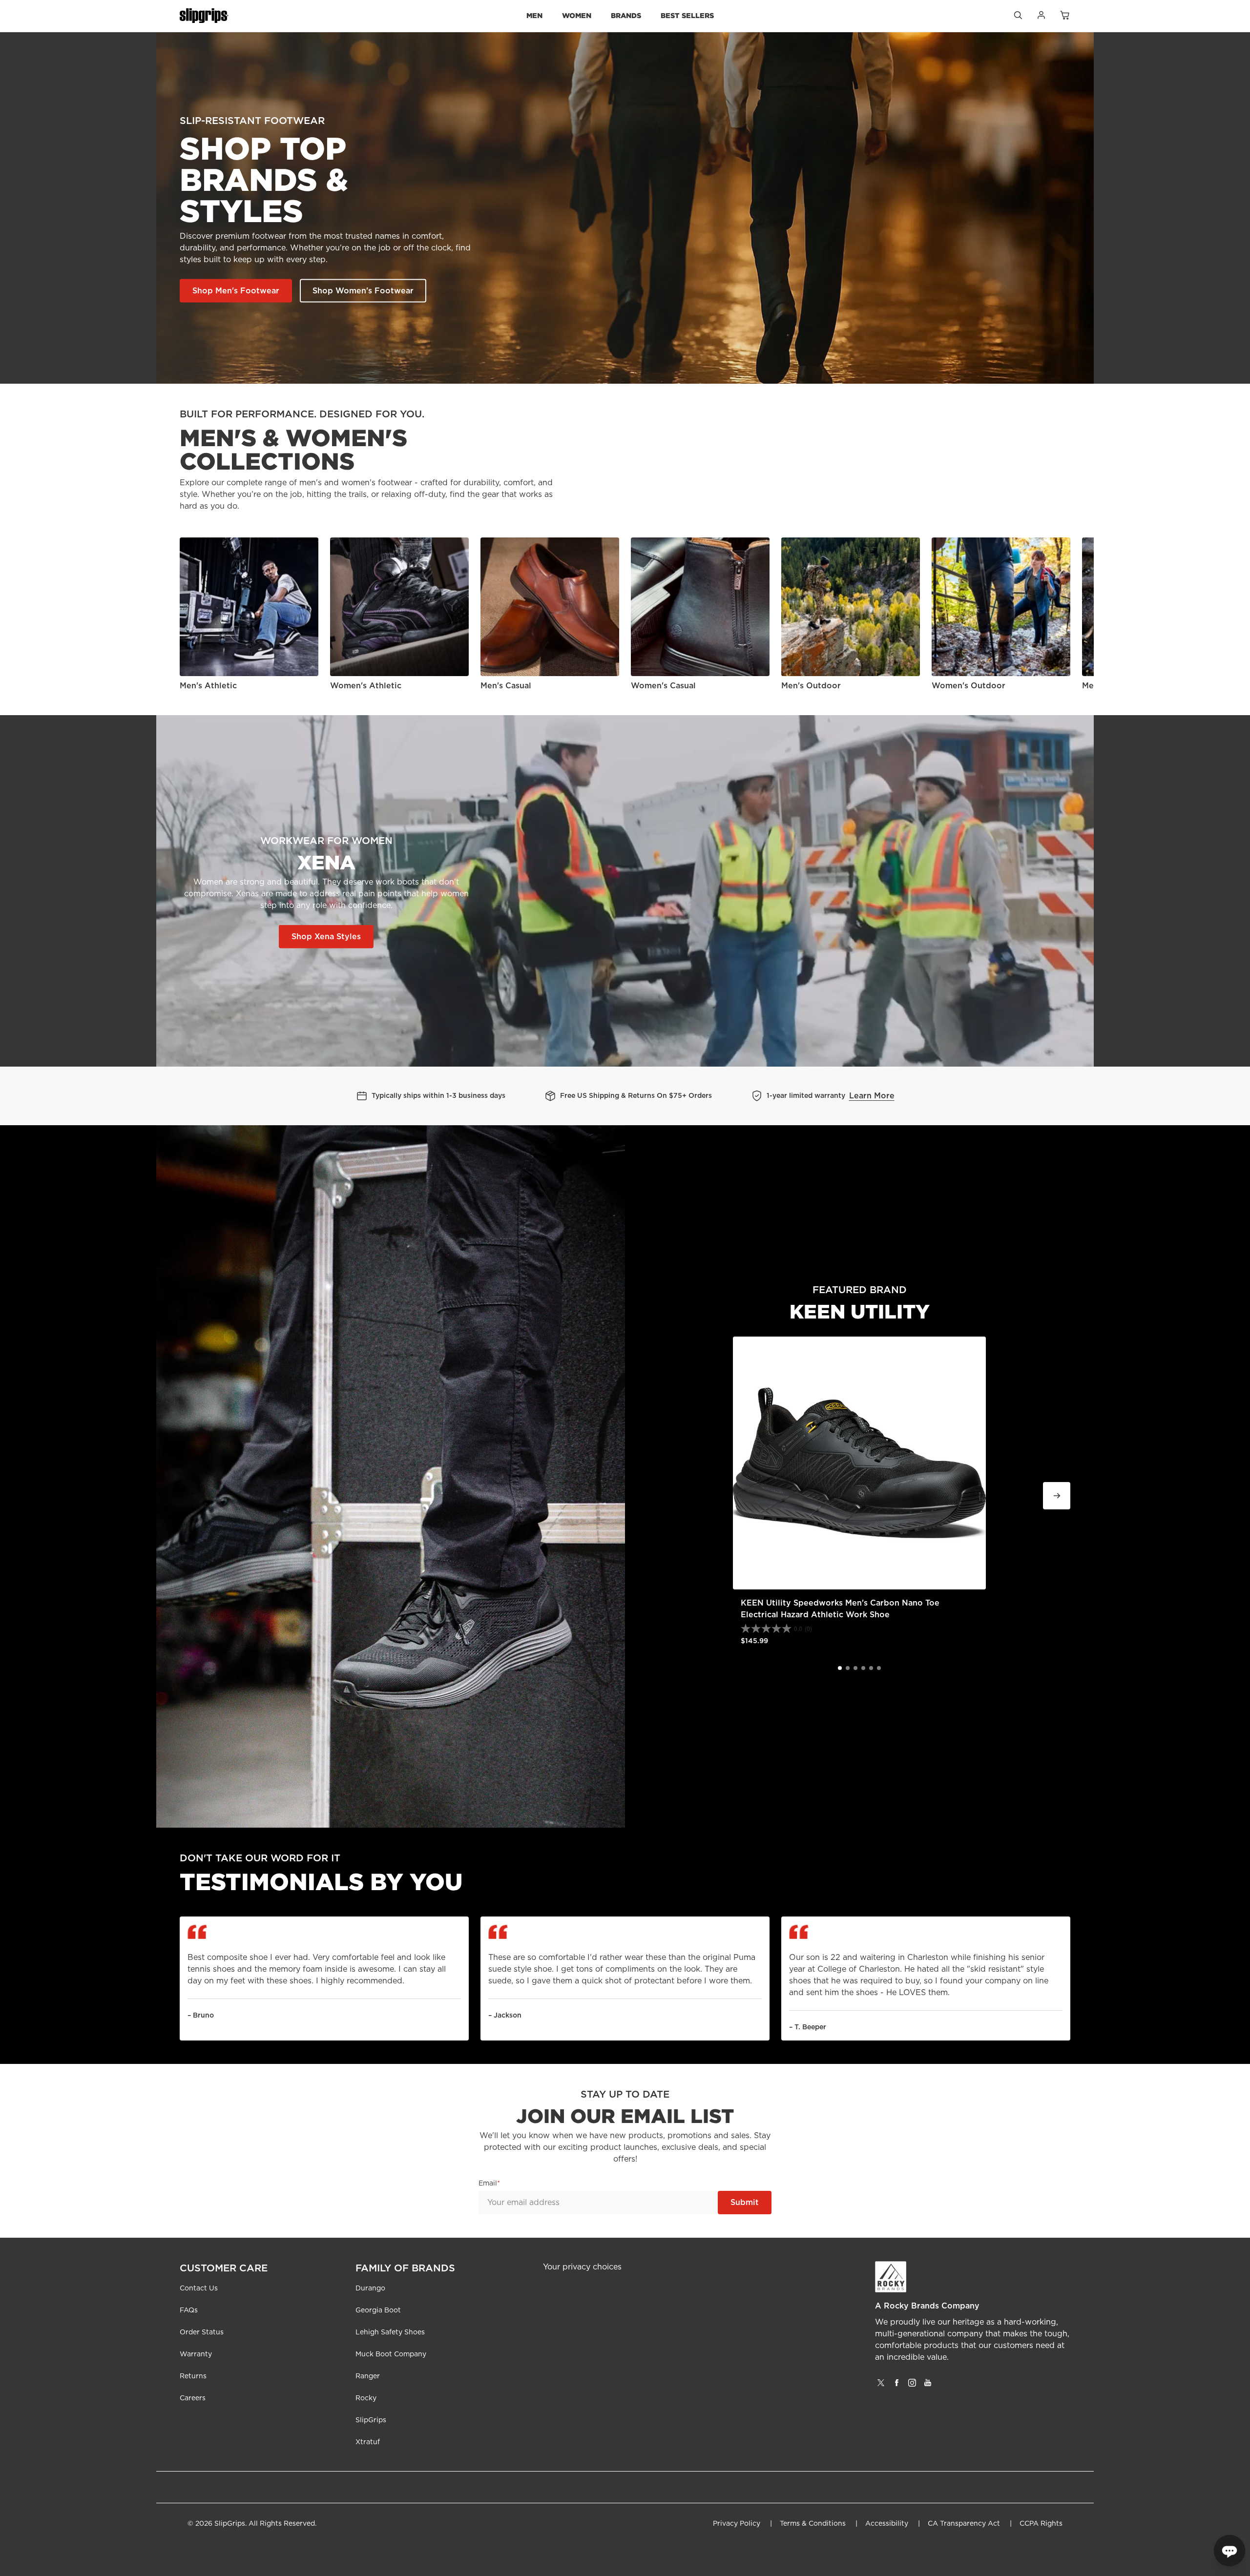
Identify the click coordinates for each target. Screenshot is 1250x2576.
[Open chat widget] (1229, 2551)
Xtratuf (368, 2442)
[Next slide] (1079, 615)
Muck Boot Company (391, 2354)
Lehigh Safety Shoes (390, 2332)
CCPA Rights (1041, 2524)
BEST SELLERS (687, 15)
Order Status (202, 2332)
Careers (193, 2398)
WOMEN (577, 15)
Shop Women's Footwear (363, 291)
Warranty (196, 2354)
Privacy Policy (737, 2524)
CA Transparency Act (964, 2524)
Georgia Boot (378, 2310)
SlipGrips (371, 2420)
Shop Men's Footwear (236, 291)
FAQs (189, 2310)
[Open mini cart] (1064, 16)
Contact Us (199, 2288)
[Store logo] (204, 16)
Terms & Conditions (813, 2524)
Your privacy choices (582, 2267)
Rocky (366, 2398)
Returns (193, 2376)
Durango (370, 2288)
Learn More (872, 1096)
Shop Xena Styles (326, 937)
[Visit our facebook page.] (896, 2386)
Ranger (368, 2376)
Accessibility (887, 2524)
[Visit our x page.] (881, 2386)
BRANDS (626, 15)
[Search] (1018, 18)
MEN (534, 15)
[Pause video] (1056, 1029)
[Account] (1041, 18)
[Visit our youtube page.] (928, 2386)
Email (488, 2184)
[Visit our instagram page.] (912, 2386)
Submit (745, 2203)
